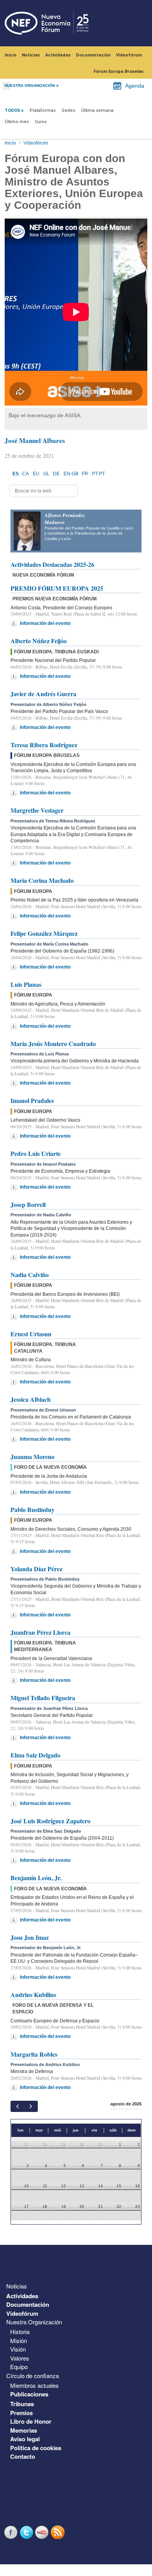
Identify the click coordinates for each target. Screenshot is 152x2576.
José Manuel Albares (35, 440)
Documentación (93, 55)
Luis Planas (26, 984)
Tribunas (22, 2404)
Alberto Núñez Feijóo (39, 641)
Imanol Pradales (32, 1100)
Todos (12, 110)
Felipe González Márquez (44, 933)
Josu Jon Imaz (30, 1937)
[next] (31, 2106)
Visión (18, 2349)
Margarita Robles (34, 2054)
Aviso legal (25, 2439)
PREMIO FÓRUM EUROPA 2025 (57, 588)
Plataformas (43, 110)
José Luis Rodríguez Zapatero (50, 1821)
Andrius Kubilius (33, 1995)
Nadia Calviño (30, 1275)
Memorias (24, 2430)
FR (85, 474)
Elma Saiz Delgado (35, 1755)
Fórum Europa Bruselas (118, 71)
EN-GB (71, 474)
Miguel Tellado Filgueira (43, 1698)
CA (26, 474)
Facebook (12, 2532)
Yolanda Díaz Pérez (36, 1569)
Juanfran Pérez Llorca (41, 1632)
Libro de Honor (31, 2421)
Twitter (27, 2532)
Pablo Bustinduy (33, 1509)
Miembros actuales (34, 2385)
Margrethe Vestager (37, 810)
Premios (21, 2413)
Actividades (58, 55)
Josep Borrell (28, 1204)
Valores (20, 2358)
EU (36, 474)
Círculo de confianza (33, 2376)
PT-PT (98, 474)
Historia (20, 2332)
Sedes (68, 110)
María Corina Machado (42, 880)
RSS (58, 2532)
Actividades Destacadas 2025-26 (52, 564)
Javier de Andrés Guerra (43, 694)
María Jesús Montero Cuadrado (53, 1044)
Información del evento (45, 623)
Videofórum (129, 55)
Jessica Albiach (31, 1399)
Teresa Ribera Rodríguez (44, 745)
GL (46, 474)
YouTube (43, 2532)
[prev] (17, 2106)
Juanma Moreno (33, 1456)
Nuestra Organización (34, 2322)
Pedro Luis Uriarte (36, 1153)
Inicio (11, 55)
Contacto (23, 2456)
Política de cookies (36, 2448)
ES (16, 474)
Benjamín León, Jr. (36, 1878)
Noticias (31, 55)
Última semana (97, 110)
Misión (19, 2340)
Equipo (19, 2367)
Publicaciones (29, 2394)
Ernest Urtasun (31, 1334)
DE (56, 474)
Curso (41, 122)
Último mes (17, 122)
